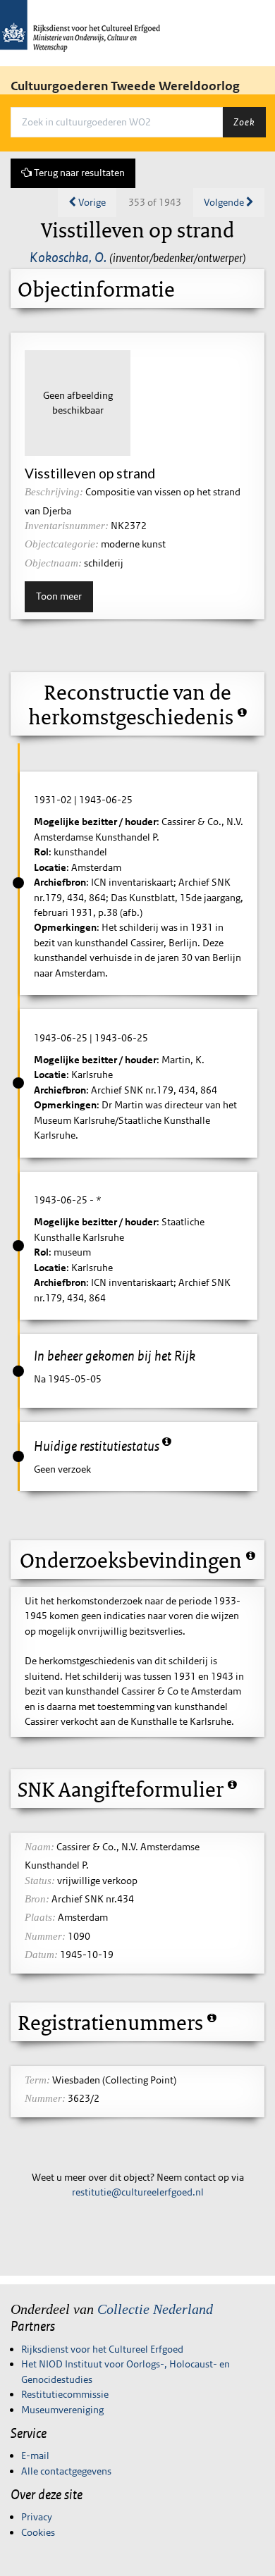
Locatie (50, 867)
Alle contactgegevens (66, 2471)
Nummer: (45, 1936)
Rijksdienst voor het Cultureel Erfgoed (102, 2349)
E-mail (35, 2456)
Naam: (39, 1847)
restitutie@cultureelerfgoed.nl (138, 2192)
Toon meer (59, 596)
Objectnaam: (53, 563)
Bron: (37, 1899)
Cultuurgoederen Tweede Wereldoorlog (125, 86)
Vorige (91, 202)
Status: (40, 1881)
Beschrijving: (54, 492)
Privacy (37, 2517)
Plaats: (40, 1917)
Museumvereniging (62, 2410)
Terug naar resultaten (78, 173)
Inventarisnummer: (67, 526)
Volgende (225, 202)
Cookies (38, 2532)
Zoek (244, 122)
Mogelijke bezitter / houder (95, 822)
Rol (41, 852)
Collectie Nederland (155, 2309)
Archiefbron (60, 882)
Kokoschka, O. (68, 257)
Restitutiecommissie (65, 2394)
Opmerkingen (65, 927)
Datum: (41, 1955)
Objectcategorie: (62, 544)
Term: (37, 2080)
